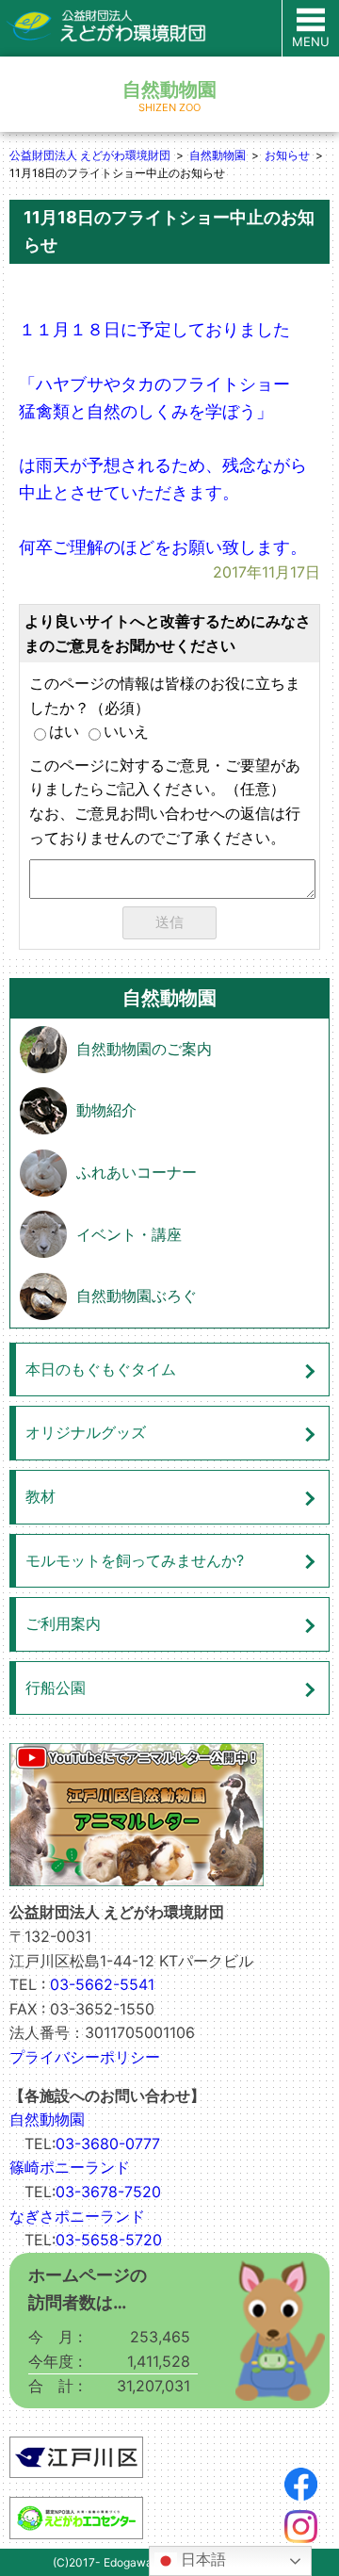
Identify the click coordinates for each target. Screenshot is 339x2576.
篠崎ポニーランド (70, 2167)
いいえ (126, 731)
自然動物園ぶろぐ (137, 1296)
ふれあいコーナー (137, 1172)
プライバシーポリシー (85, 2057)
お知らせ (287, 155)
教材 (40, 1496)
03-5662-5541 (102, 1984)
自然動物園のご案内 (144, 1049)
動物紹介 (106, 1110)
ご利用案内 (63, 1623)
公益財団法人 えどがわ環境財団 (90, 155)
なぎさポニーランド (77, 2216)
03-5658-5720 (109, 2240)
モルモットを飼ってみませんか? (135, 1560)
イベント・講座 (129, 1234)
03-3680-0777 (108, 2144)
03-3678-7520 (108, 2192)
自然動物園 (218, 155)
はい (64, 731)
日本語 (202, 2560)
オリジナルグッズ (86, 1432)
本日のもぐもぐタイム (101, 1369)
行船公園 (56, 1687)
